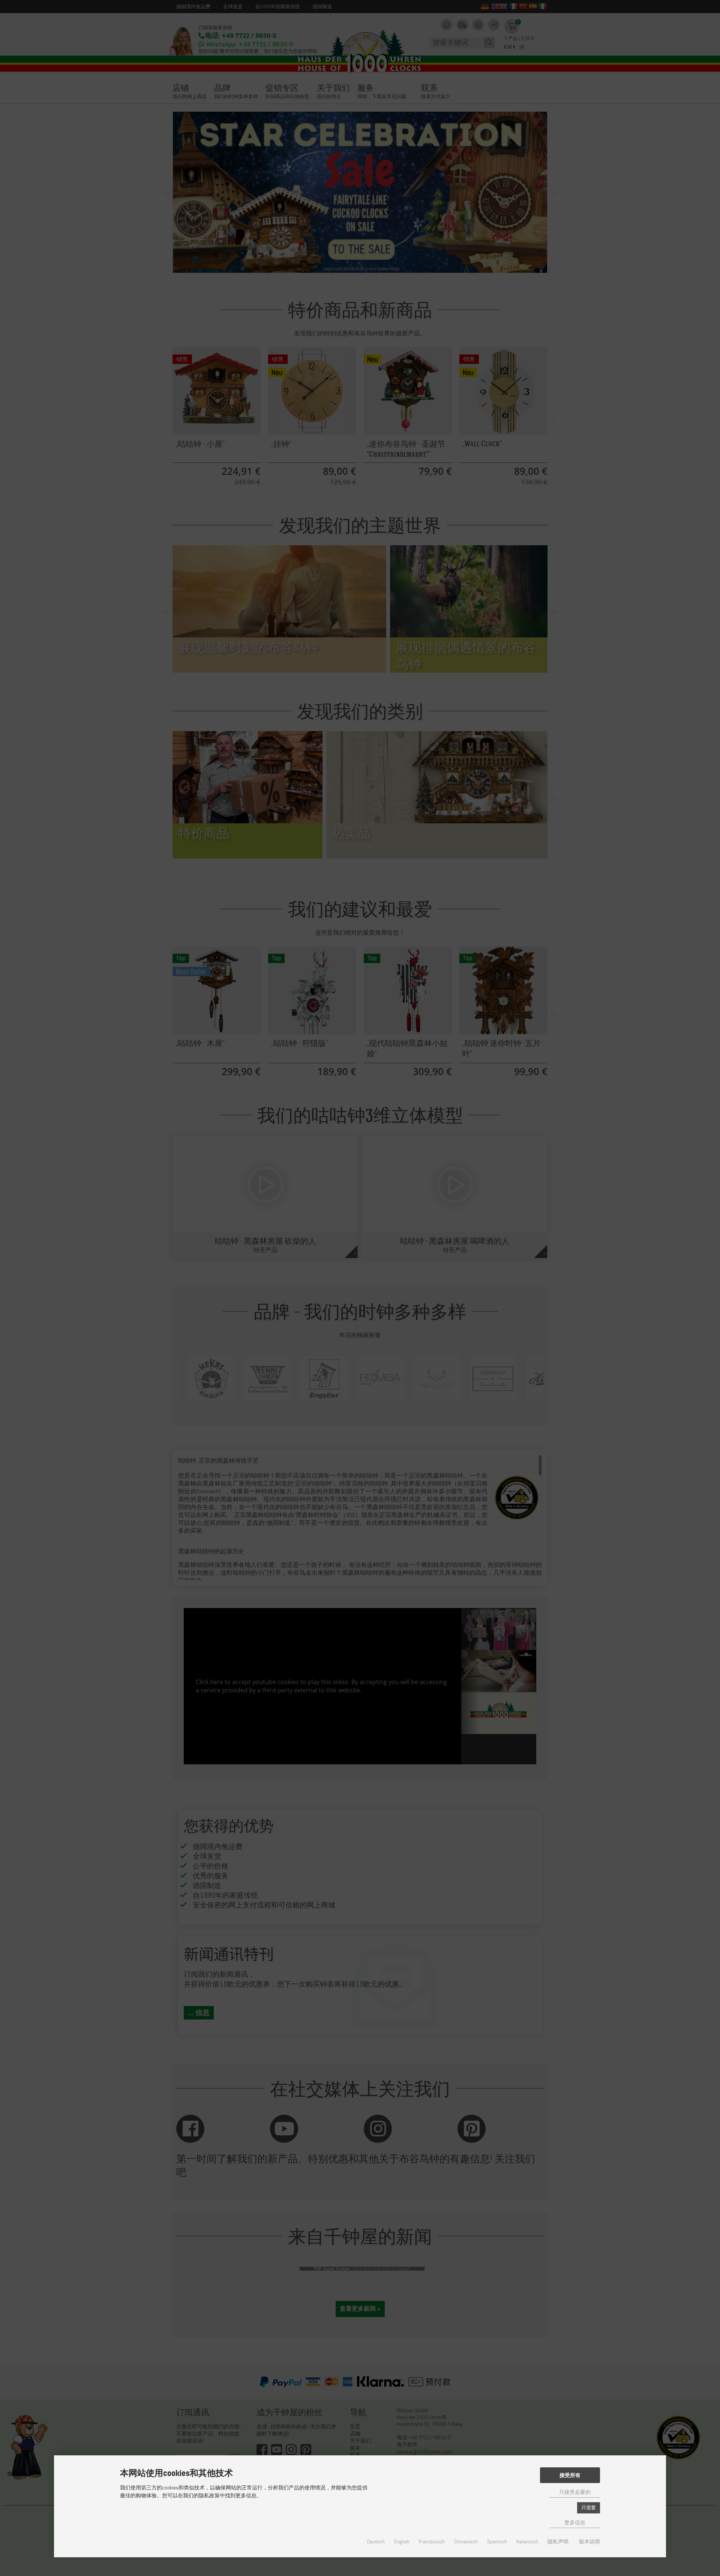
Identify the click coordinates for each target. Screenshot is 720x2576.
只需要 (589, 2508)
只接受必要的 (575, 2492)
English (402, 2542)
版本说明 (589, 2542)
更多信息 (575, 2523)
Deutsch (376, 2542)
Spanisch (497, 2542)
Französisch (432, 2542)
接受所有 (570, 2475)
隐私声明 (558, 2542)
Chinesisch (466, 2542)
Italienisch (527, 2542)
